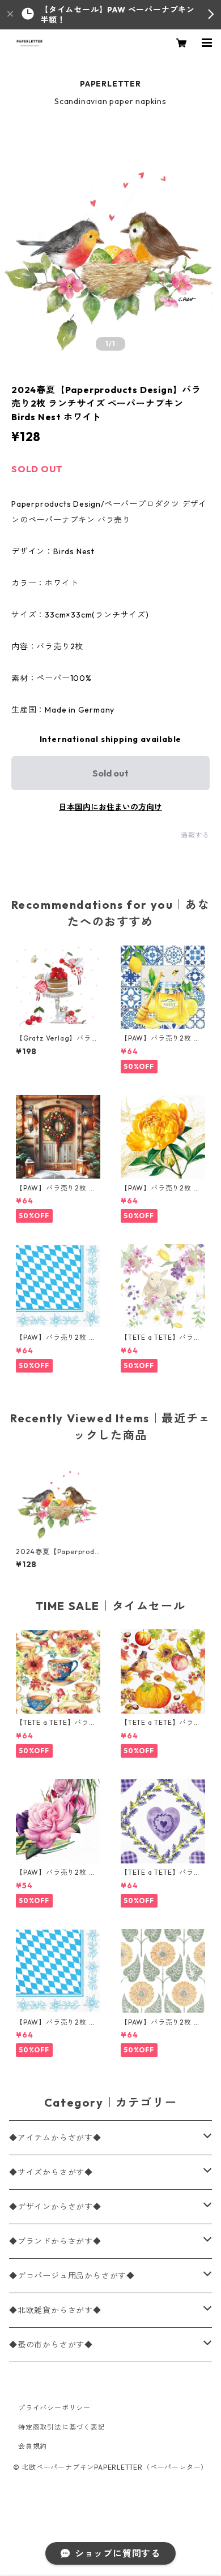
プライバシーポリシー (54, 2408)
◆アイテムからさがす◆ (55, 2138)
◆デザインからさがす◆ (55, 2207)
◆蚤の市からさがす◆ (51, 2345)
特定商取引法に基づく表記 (62, 2427)
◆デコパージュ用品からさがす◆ (72, 2276)
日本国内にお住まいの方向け (110, 807)
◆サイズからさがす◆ (51, 2172)
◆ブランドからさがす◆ (55, 2241)
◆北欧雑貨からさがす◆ (55, 2310)
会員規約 (33, 2446)
